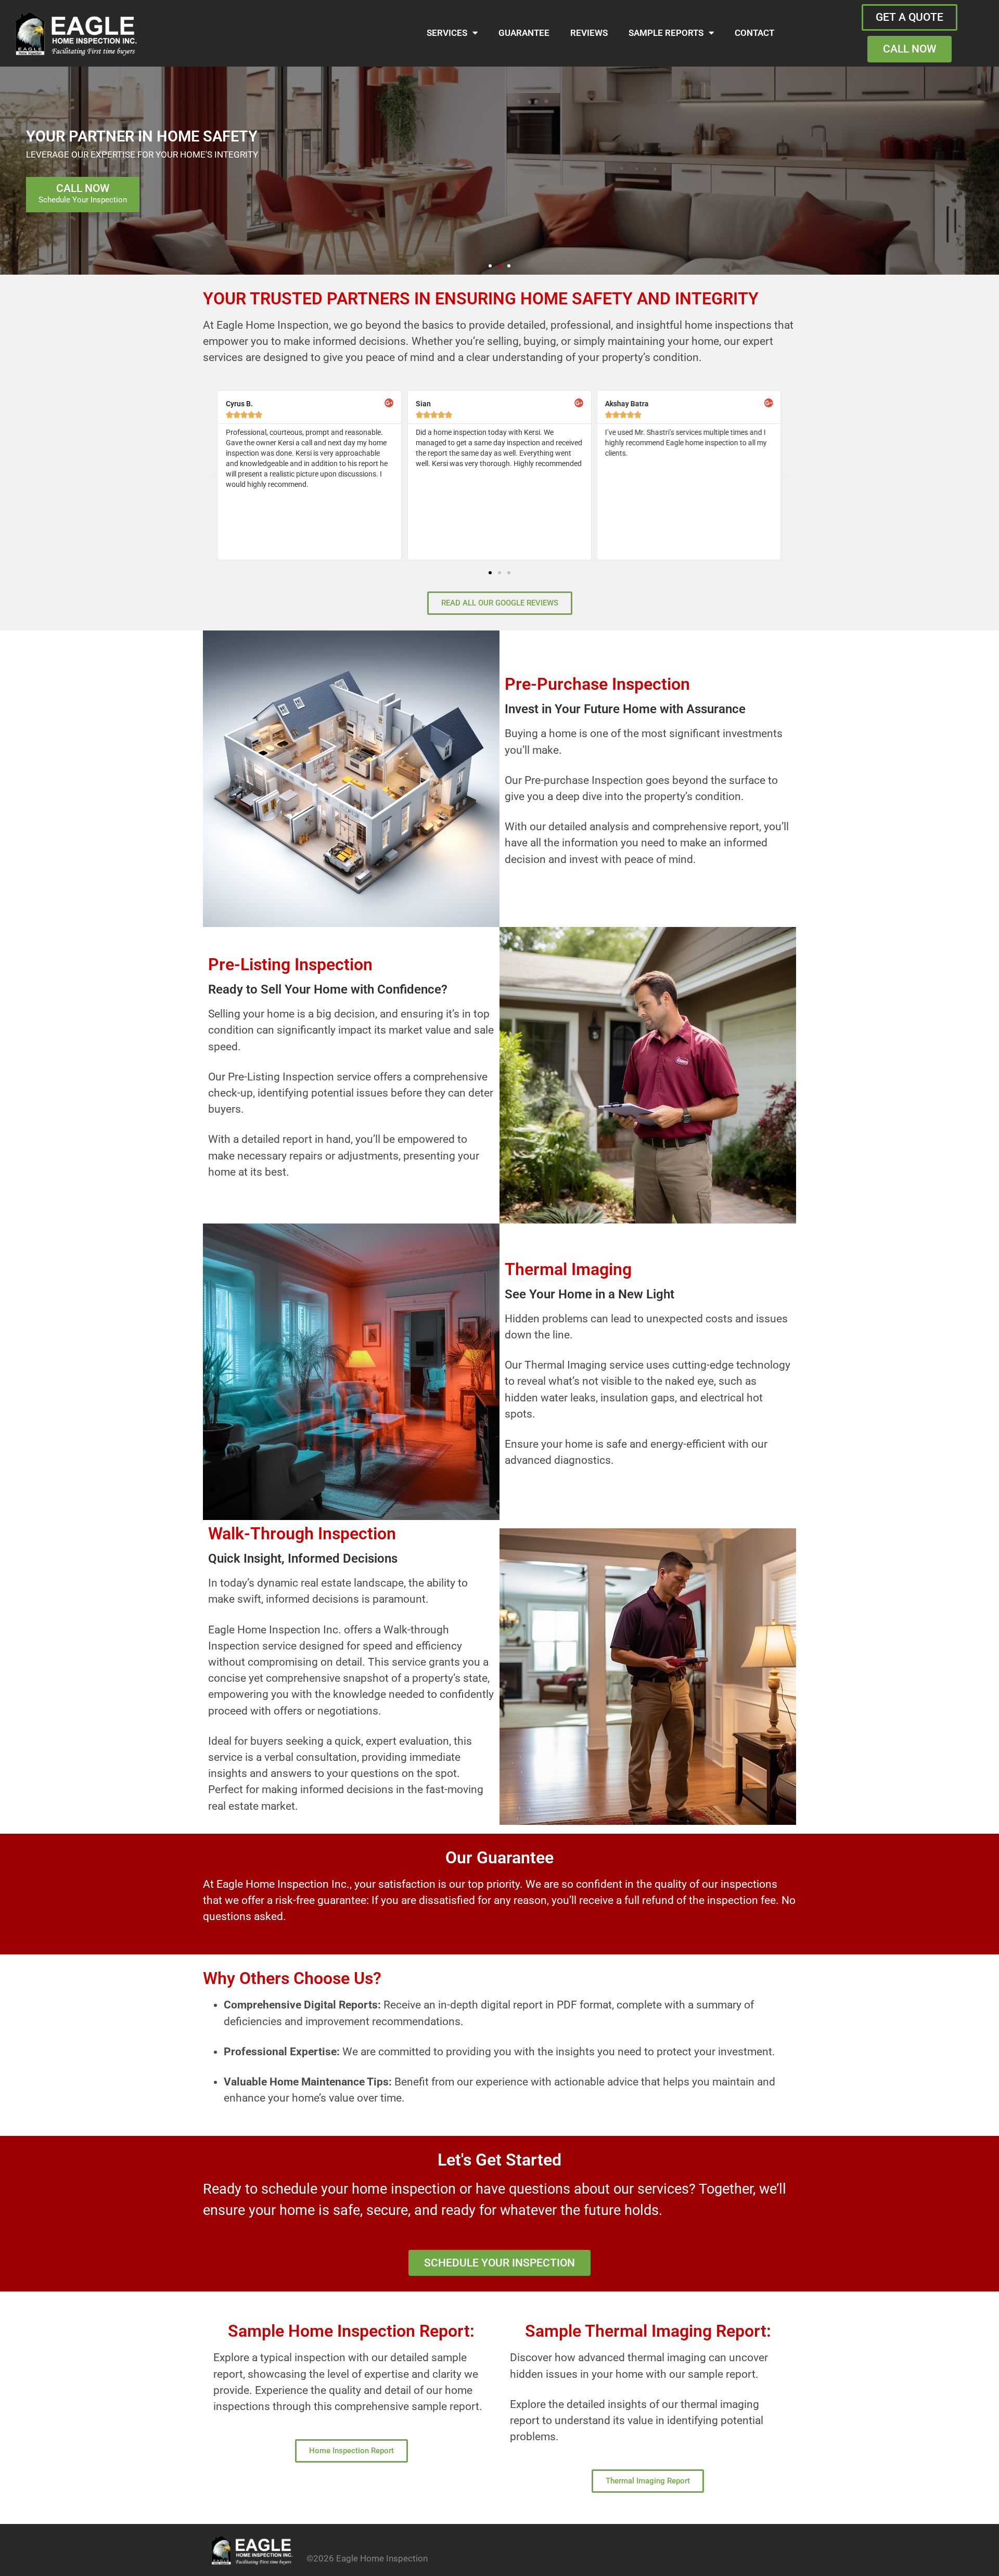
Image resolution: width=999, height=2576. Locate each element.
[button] (490, 266)
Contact (754, 33)
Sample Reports (666, 33)
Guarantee (524, 33)
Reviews (589, 33)
